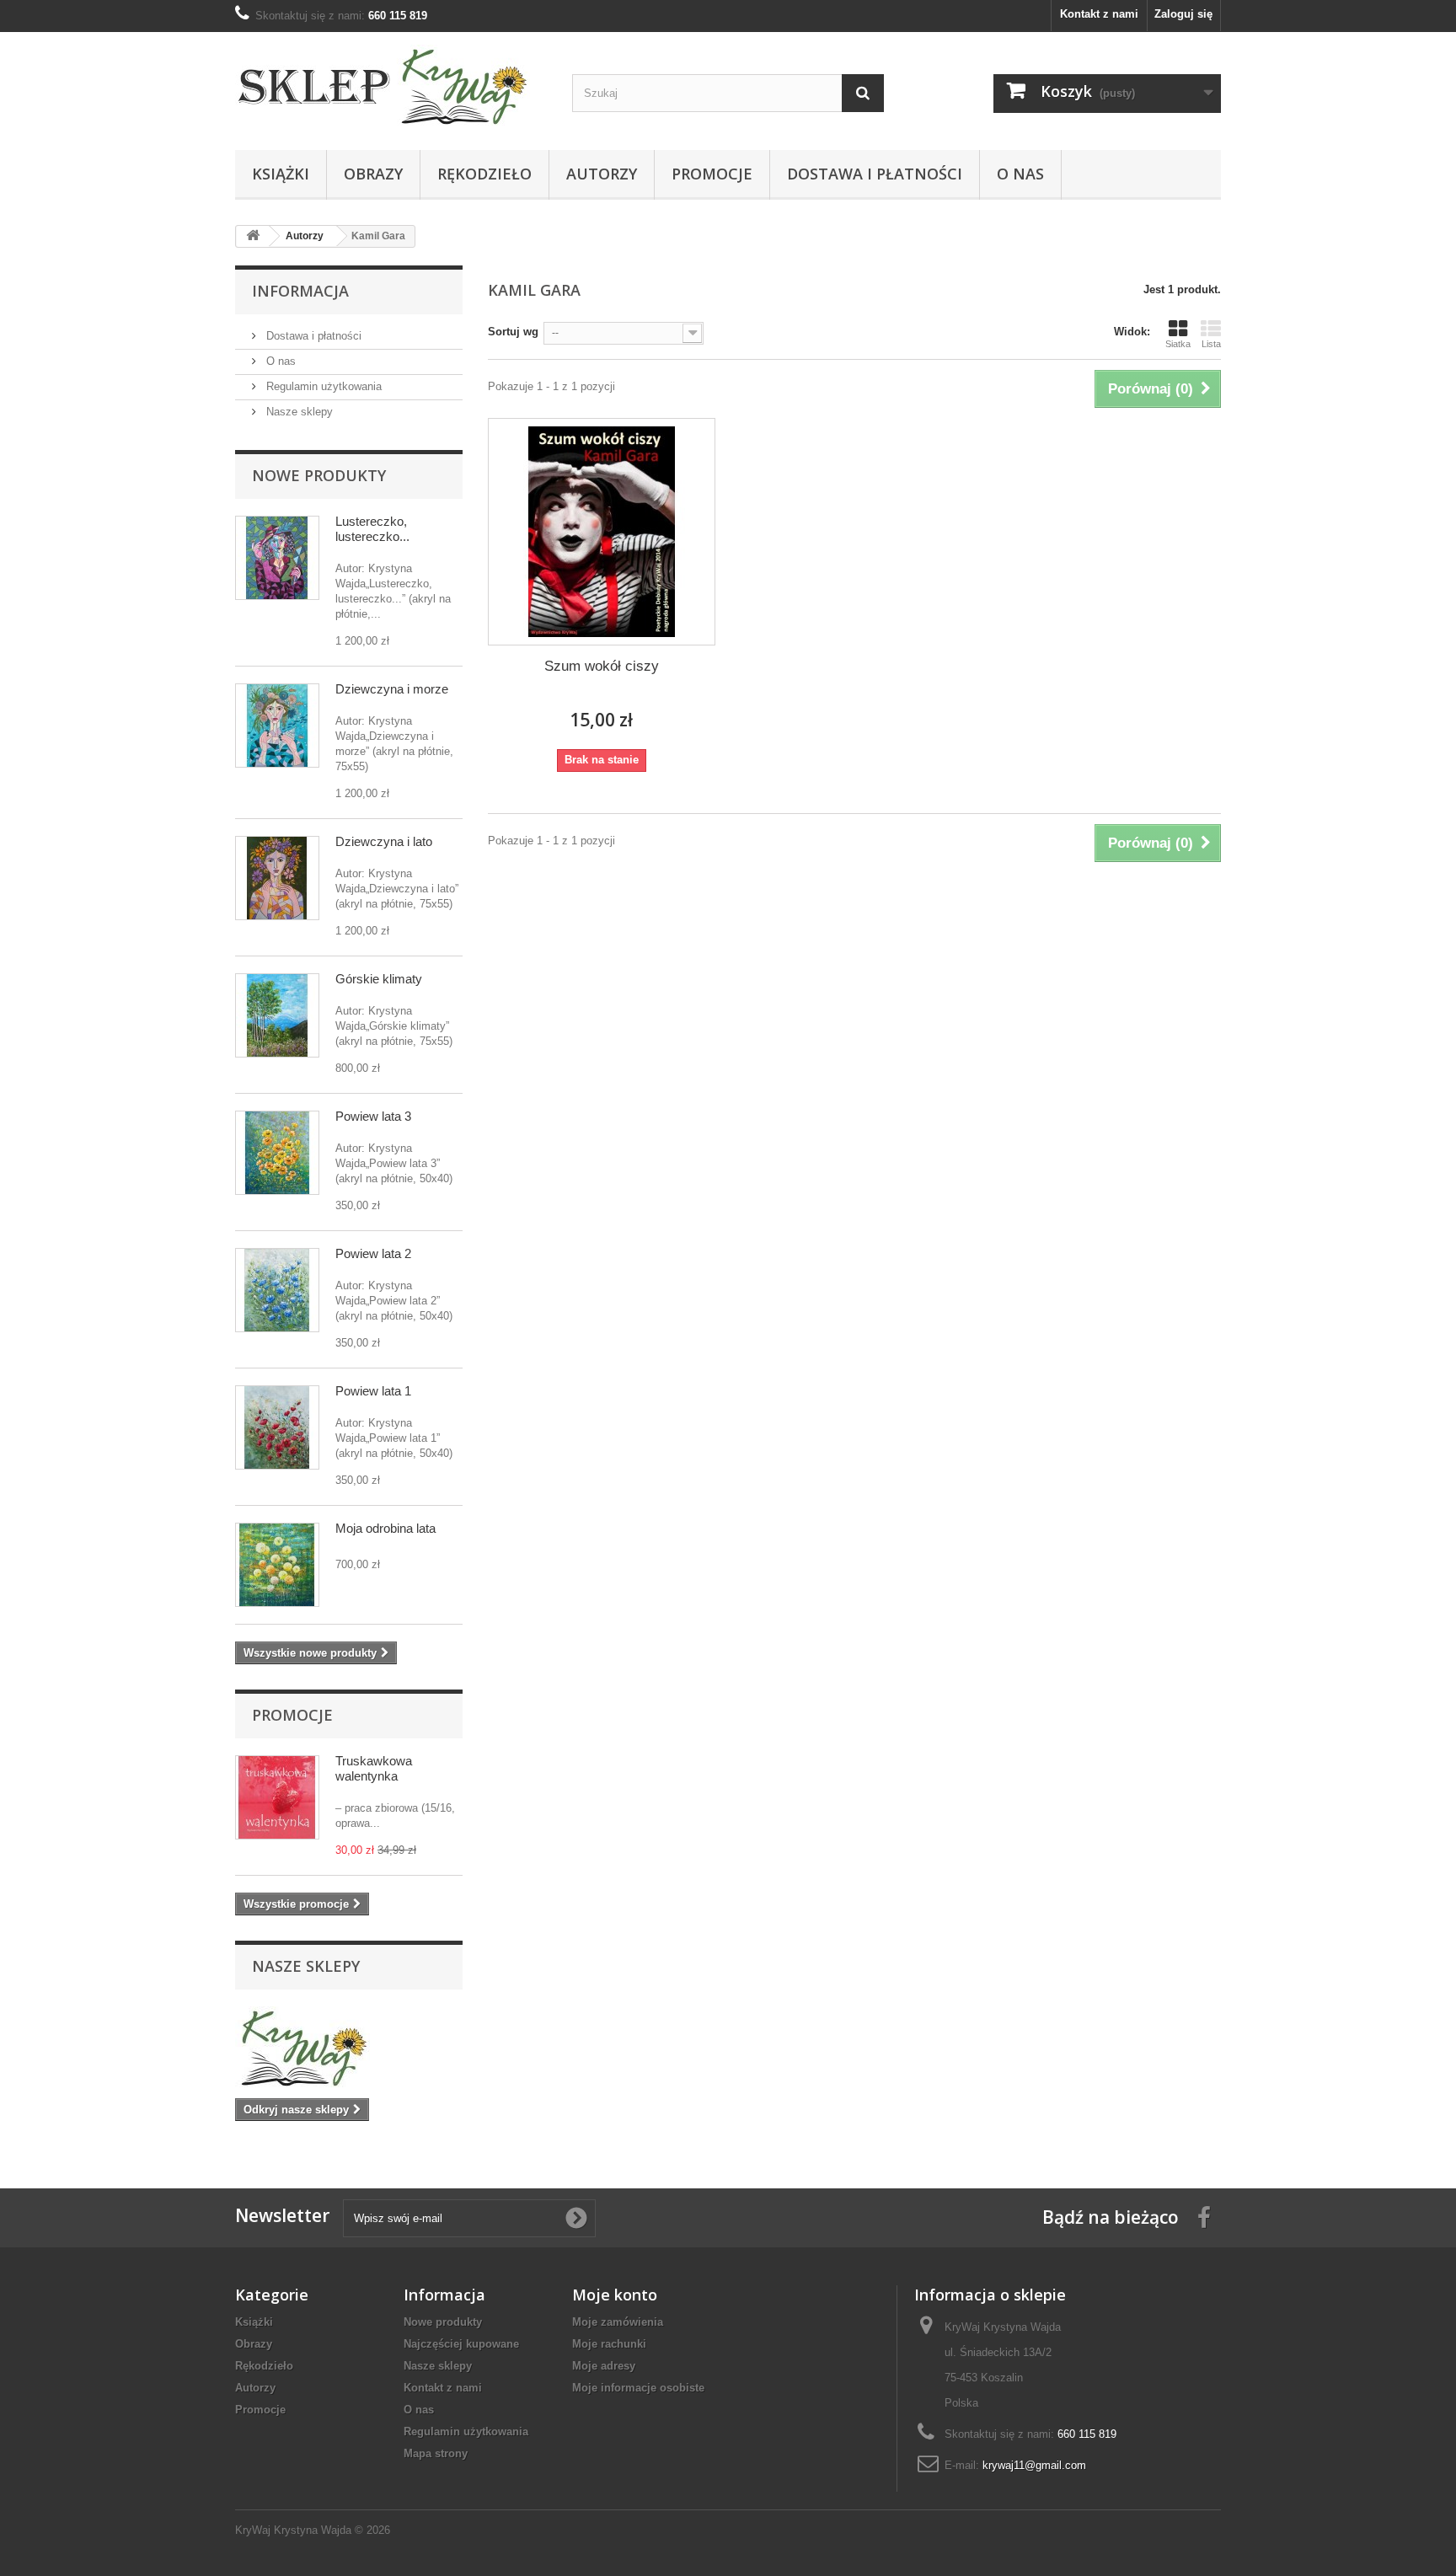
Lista (1211, 344)
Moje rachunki (609, 2344)
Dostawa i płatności (875, 174)
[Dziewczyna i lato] (277, 878)
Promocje (712, 174)
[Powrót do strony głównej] (253, 236)
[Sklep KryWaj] (391, 87)
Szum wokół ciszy (602, 666)
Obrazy (373, 174)
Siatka (1178, 344)
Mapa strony (436, 2453)
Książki (281, 174)
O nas (1020, 174)
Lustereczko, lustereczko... (372, 529)
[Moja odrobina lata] (277, 1565)
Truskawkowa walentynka (374, 1768)
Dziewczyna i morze (392, 689)
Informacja (300, 291)
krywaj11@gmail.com (1034, 2465)
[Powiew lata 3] (277, 1153)
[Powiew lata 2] (277, 1290)
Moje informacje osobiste (638, 2388)
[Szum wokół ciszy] (602, 532)
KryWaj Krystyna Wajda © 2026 (313, 2530)
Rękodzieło (484, 174)
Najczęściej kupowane (461, 2344)
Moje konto (615, 2295)
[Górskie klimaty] (277, 1015)
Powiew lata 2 (373, 1253)
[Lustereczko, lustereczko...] (277, 558)
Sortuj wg (513, 332)
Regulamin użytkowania (322, 386)
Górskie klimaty (379, 979)
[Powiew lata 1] (277, 1427)
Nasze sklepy (298, 412)
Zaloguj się (1183, 14)
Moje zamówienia (618, 2322)
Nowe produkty (319, 475)
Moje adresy (604, 2366)
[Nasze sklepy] (349, 2048)
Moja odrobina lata (385, 1528)
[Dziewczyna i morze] (277, 726)
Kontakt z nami (1099, 14)
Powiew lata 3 (373, 1116)
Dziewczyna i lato (384, 841)
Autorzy (602, 174)
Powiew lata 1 (373, 1391)
